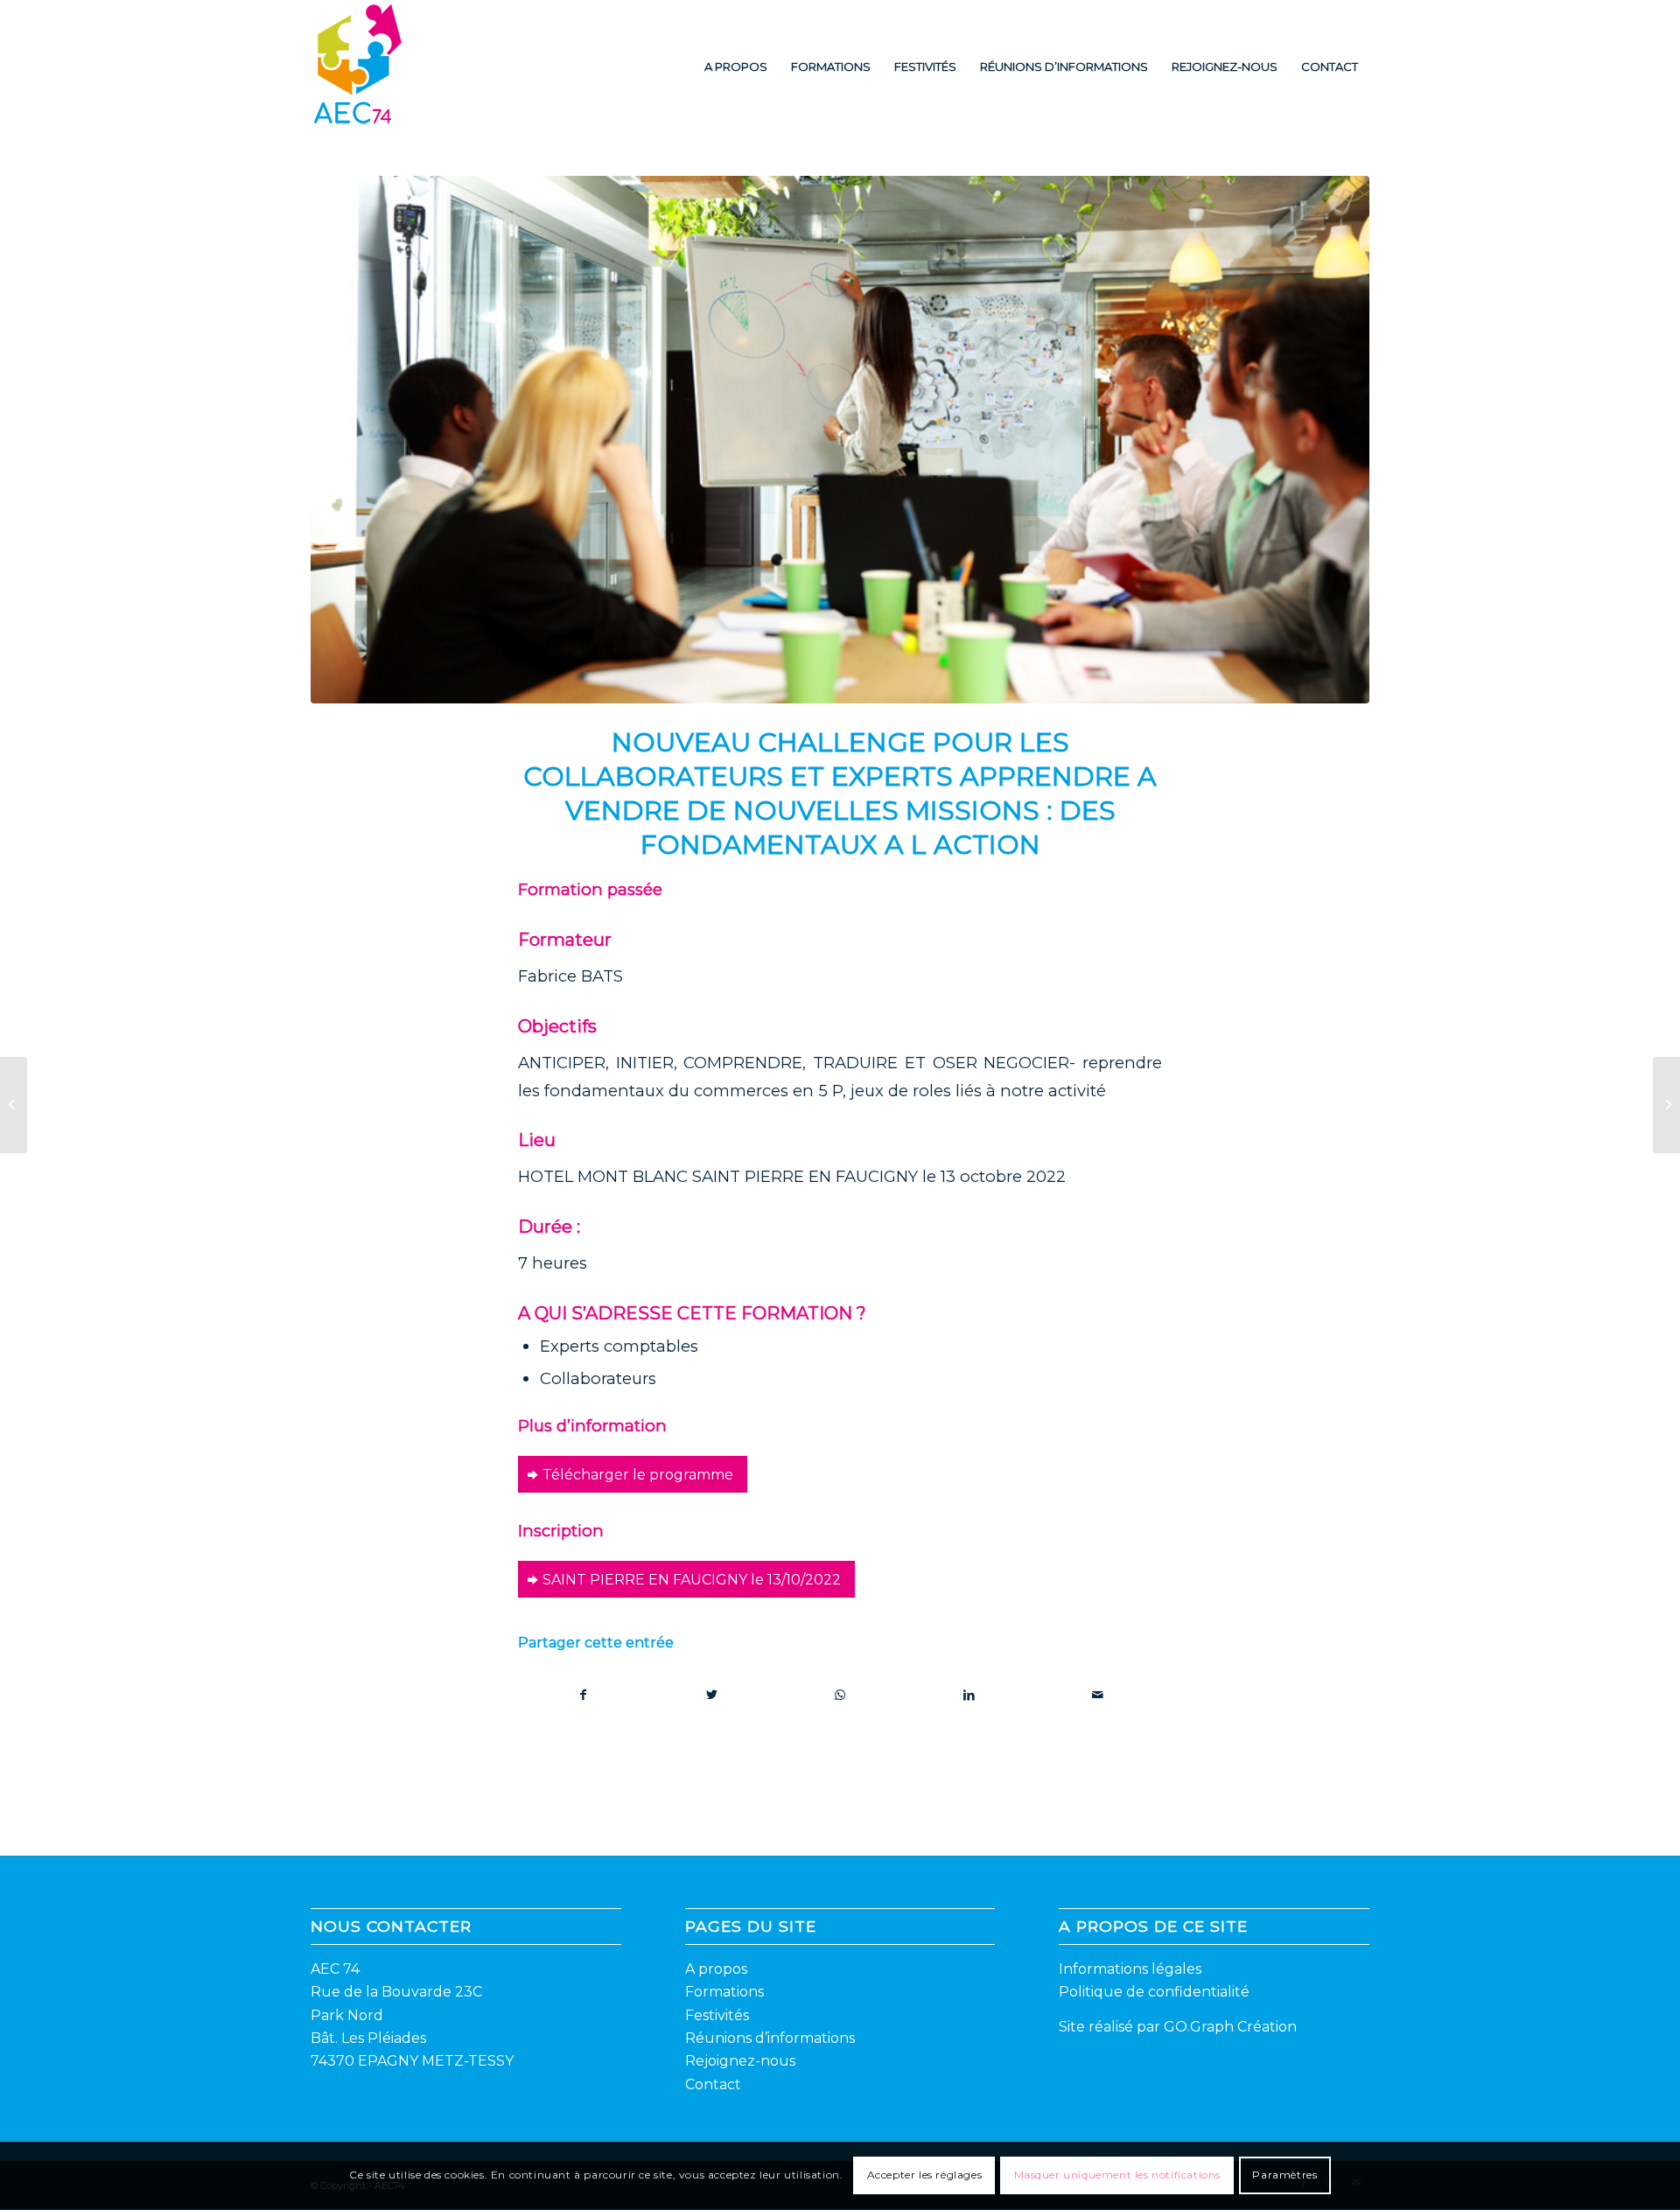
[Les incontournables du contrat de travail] (14, 1105)
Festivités (717, 2015)
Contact (713, 2084)
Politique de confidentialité (1154, 1992)
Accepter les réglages (925, 2175)
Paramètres (1284, 2175)
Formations (724, 1992)
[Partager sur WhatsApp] (841, 1695)
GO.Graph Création (1230, 2027)
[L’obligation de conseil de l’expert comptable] (1666, 1105)
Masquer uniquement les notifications (1118, 2175)
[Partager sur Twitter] (712, 1695)
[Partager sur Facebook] (583, 1695)
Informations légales (1130, 1969)
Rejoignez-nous (740, 2061)
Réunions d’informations (770, 2038)
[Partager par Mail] (1097, 1695)
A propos (716, 1969)
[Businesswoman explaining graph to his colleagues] (840, 440)
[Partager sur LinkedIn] (969, 1695)
